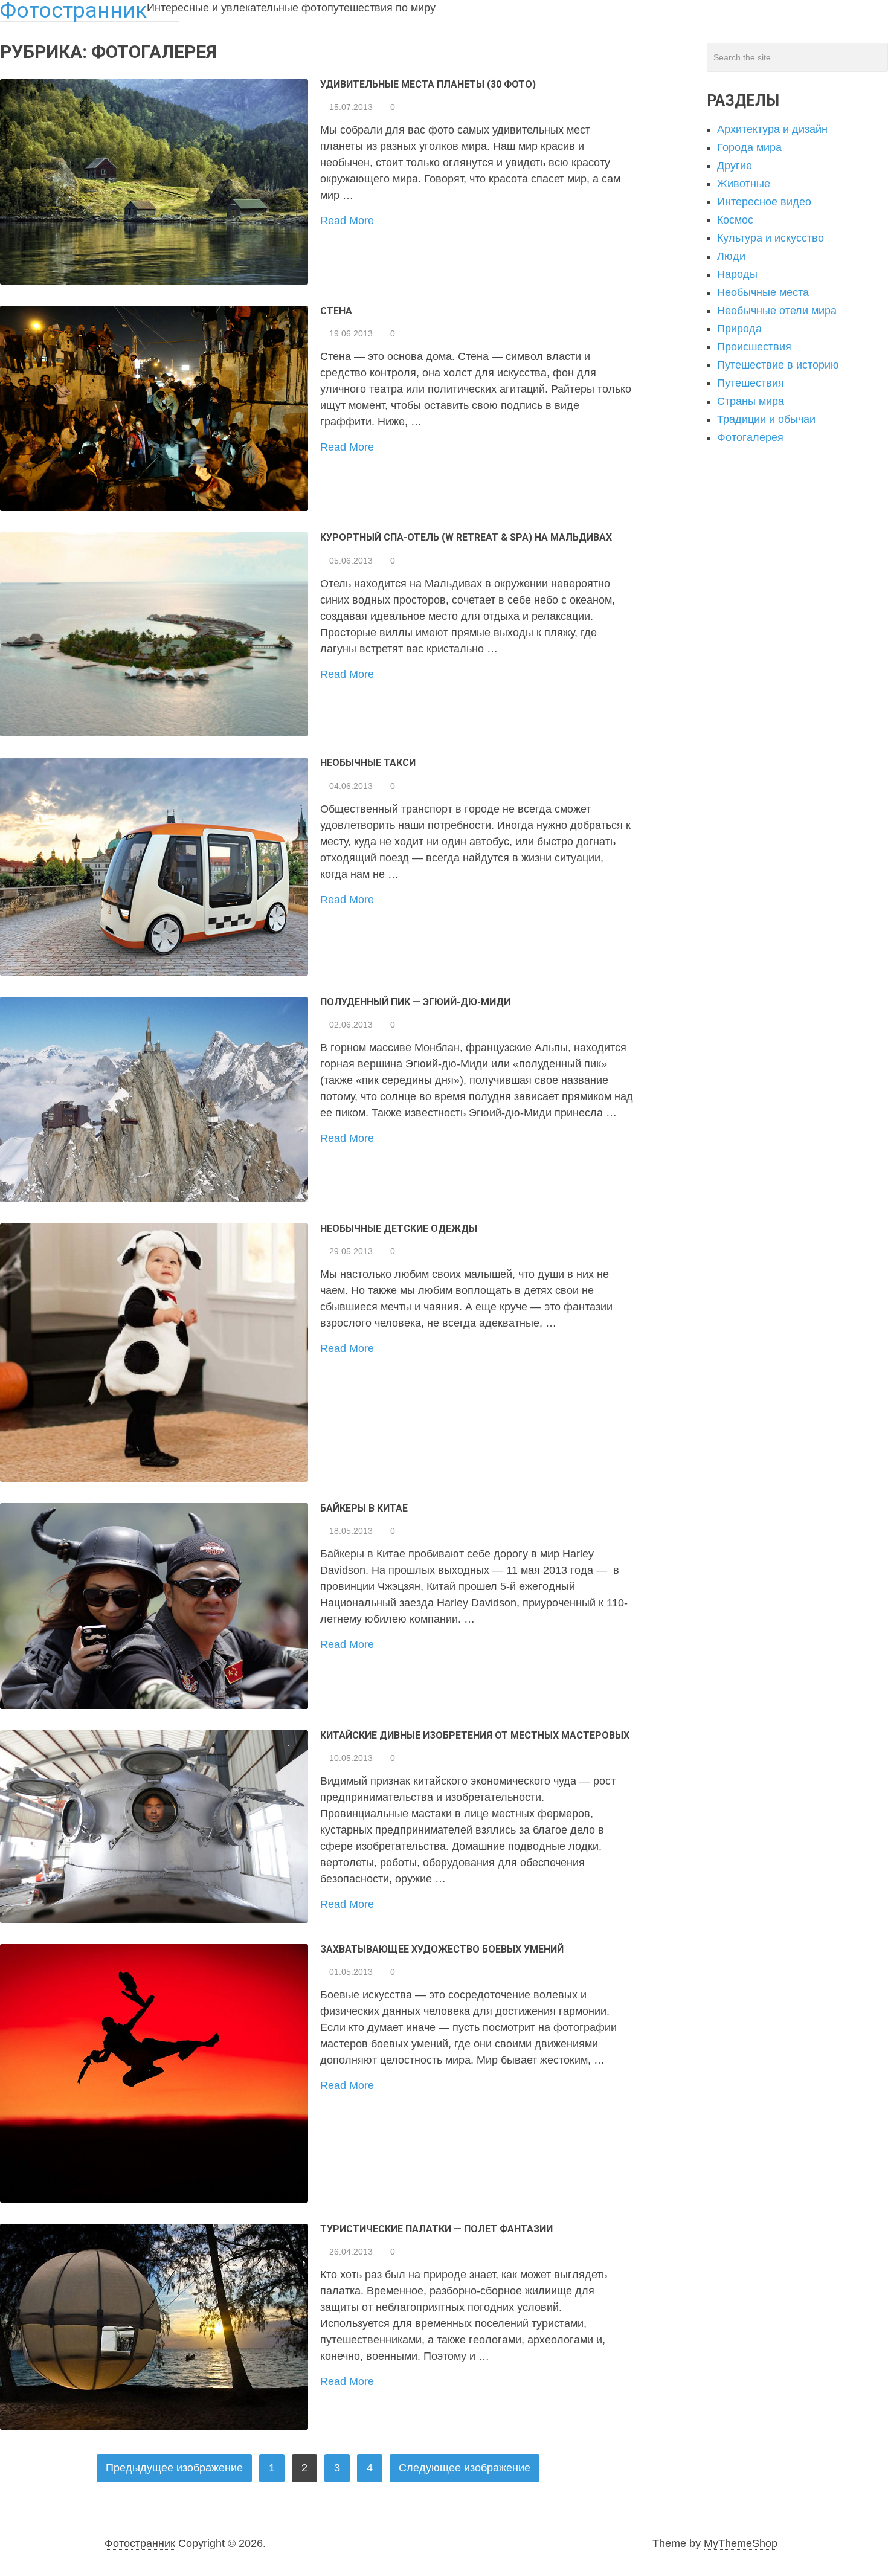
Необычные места (763, 292)
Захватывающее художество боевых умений (442, 1949)
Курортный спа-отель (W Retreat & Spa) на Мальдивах (466, 537)
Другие (735, 166)
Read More (347, 221)
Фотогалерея (750, 437)
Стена (336, 311)
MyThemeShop (741, 2543)
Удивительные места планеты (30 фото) (428, 84)
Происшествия (754, 347)
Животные (744, 184)
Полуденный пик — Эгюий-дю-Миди (415, 1002)
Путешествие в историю (778, 365)
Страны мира (751, 401)
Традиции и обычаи (766, 419)
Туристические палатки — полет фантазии (436, 2229)
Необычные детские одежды (399, 1228)
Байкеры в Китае (364, 1508)
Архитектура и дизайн (772, 129)
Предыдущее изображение (174, 2468)
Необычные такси (368, 763)
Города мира (749, 147)
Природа (739, 329)
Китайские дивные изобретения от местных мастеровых (475, 1735)
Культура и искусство (771, 238)
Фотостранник (140, 2543)
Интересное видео (764, 202)
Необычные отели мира (777, 311)
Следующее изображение (465, 2468)
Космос (735, 220)
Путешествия (751, 383)
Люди (731, 256)
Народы (737, 274)
